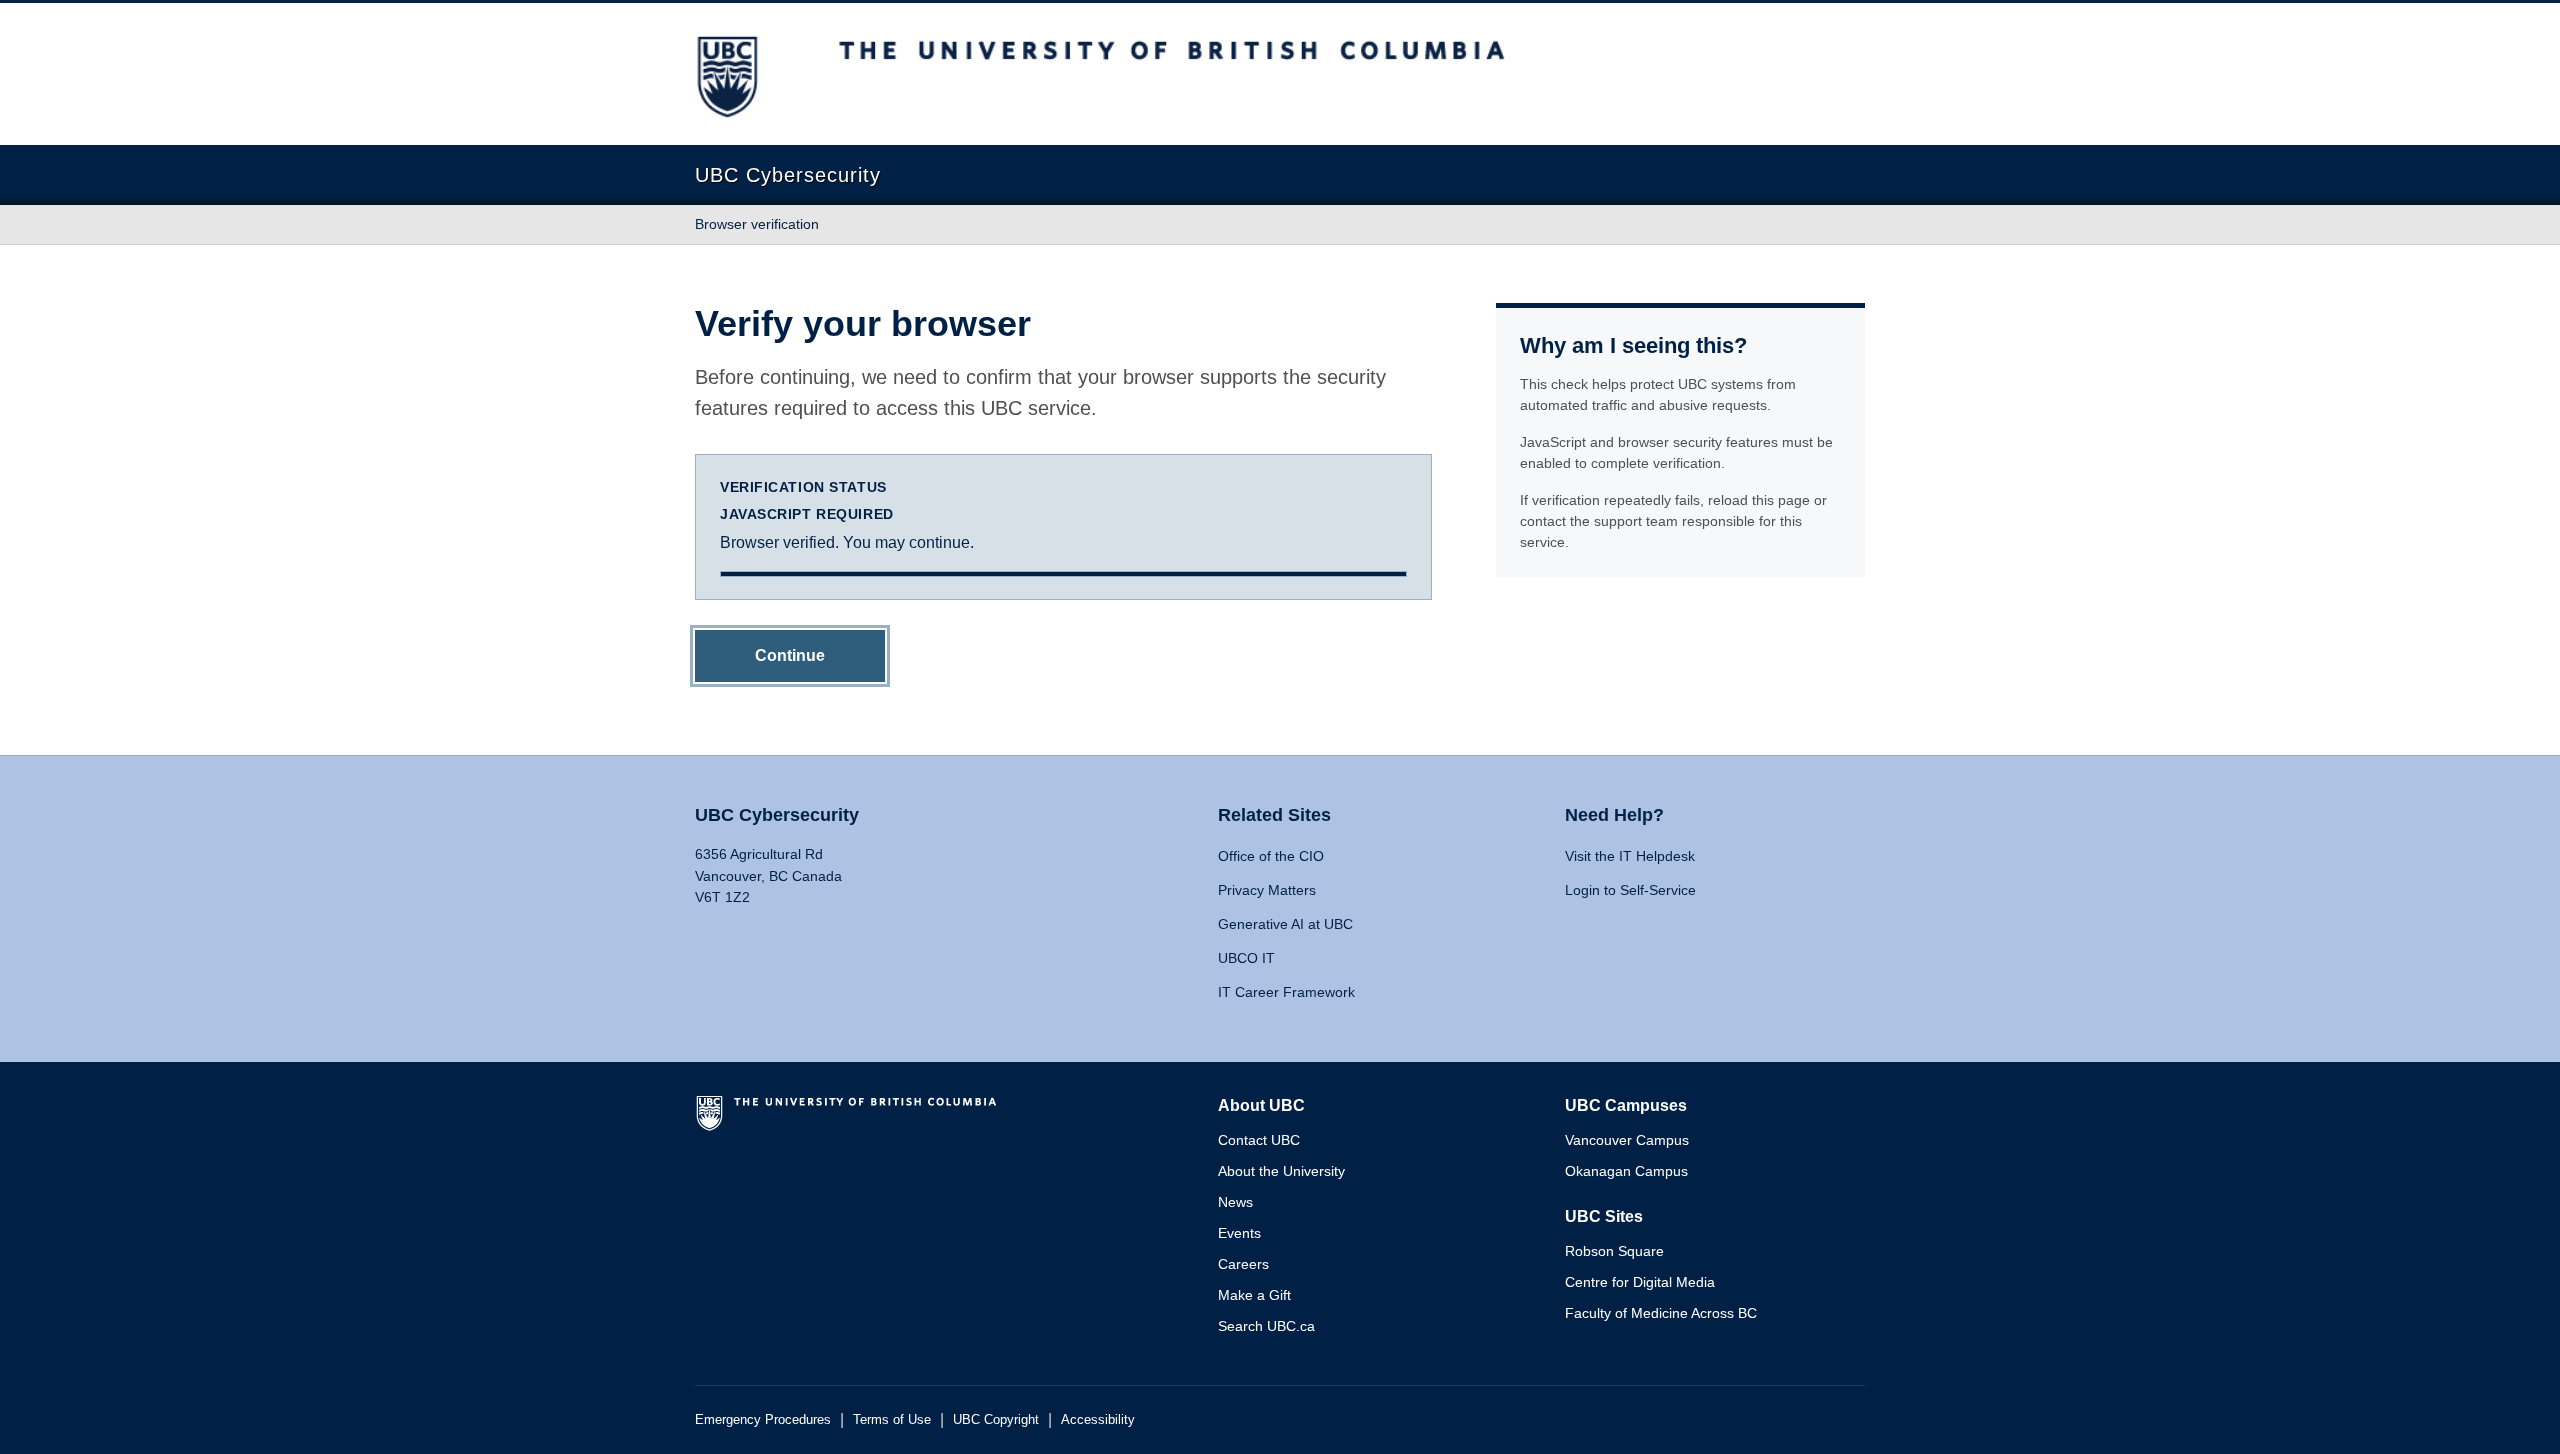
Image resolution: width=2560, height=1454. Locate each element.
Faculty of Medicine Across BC (1661, 1313)
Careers (1243, 1264)
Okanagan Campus (1626, 1171)
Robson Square (1614, 1251)
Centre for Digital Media (1640, 1282)
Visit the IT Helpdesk (1630, 856)
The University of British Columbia (850, 1121)
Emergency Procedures (763, 1419)
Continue (790, 655)
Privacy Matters (1267, 890)
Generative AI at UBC (1285, 924)
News (1235, 1202)
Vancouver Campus (1627, 1140)
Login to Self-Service (1630, 890)
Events (1239, 1233)
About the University (1281, 1171)
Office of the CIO (1271, 856)
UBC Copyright (996, 1419)
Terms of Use (892, 1419)
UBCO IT (1246, 958)
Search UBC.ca (1266, 1326)
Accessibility (1098, 1419)
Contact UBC (1259, 1140)
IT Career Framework (1286, 992)
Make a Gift (1254, 1295)
